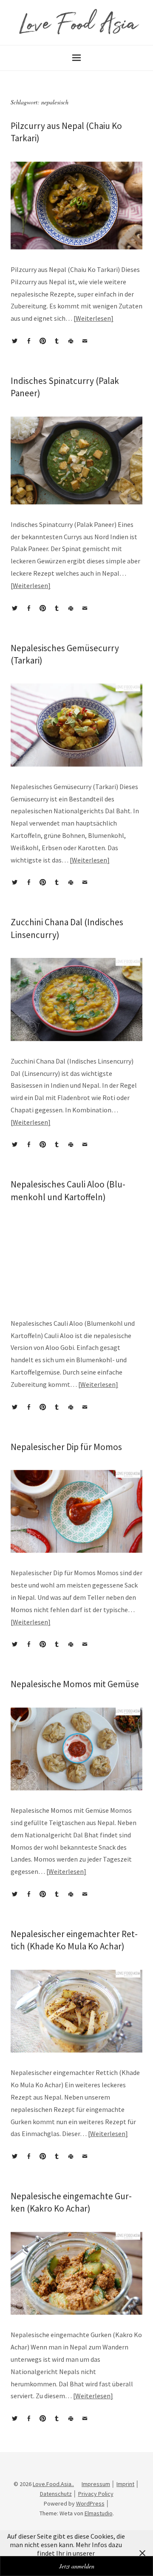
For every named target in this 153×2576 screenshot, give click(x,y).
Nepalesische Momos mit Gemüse (75, 1684)
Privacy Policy (96, 2494)
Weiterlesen (93, 318)
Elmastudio (99, 2513)
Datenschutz (56, 2494)
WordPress (90, 2503)
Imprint (125, 2484)
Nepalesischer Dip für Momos (66, 1447)
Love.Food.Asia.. (53, 2484)
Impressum (96, 2484)
